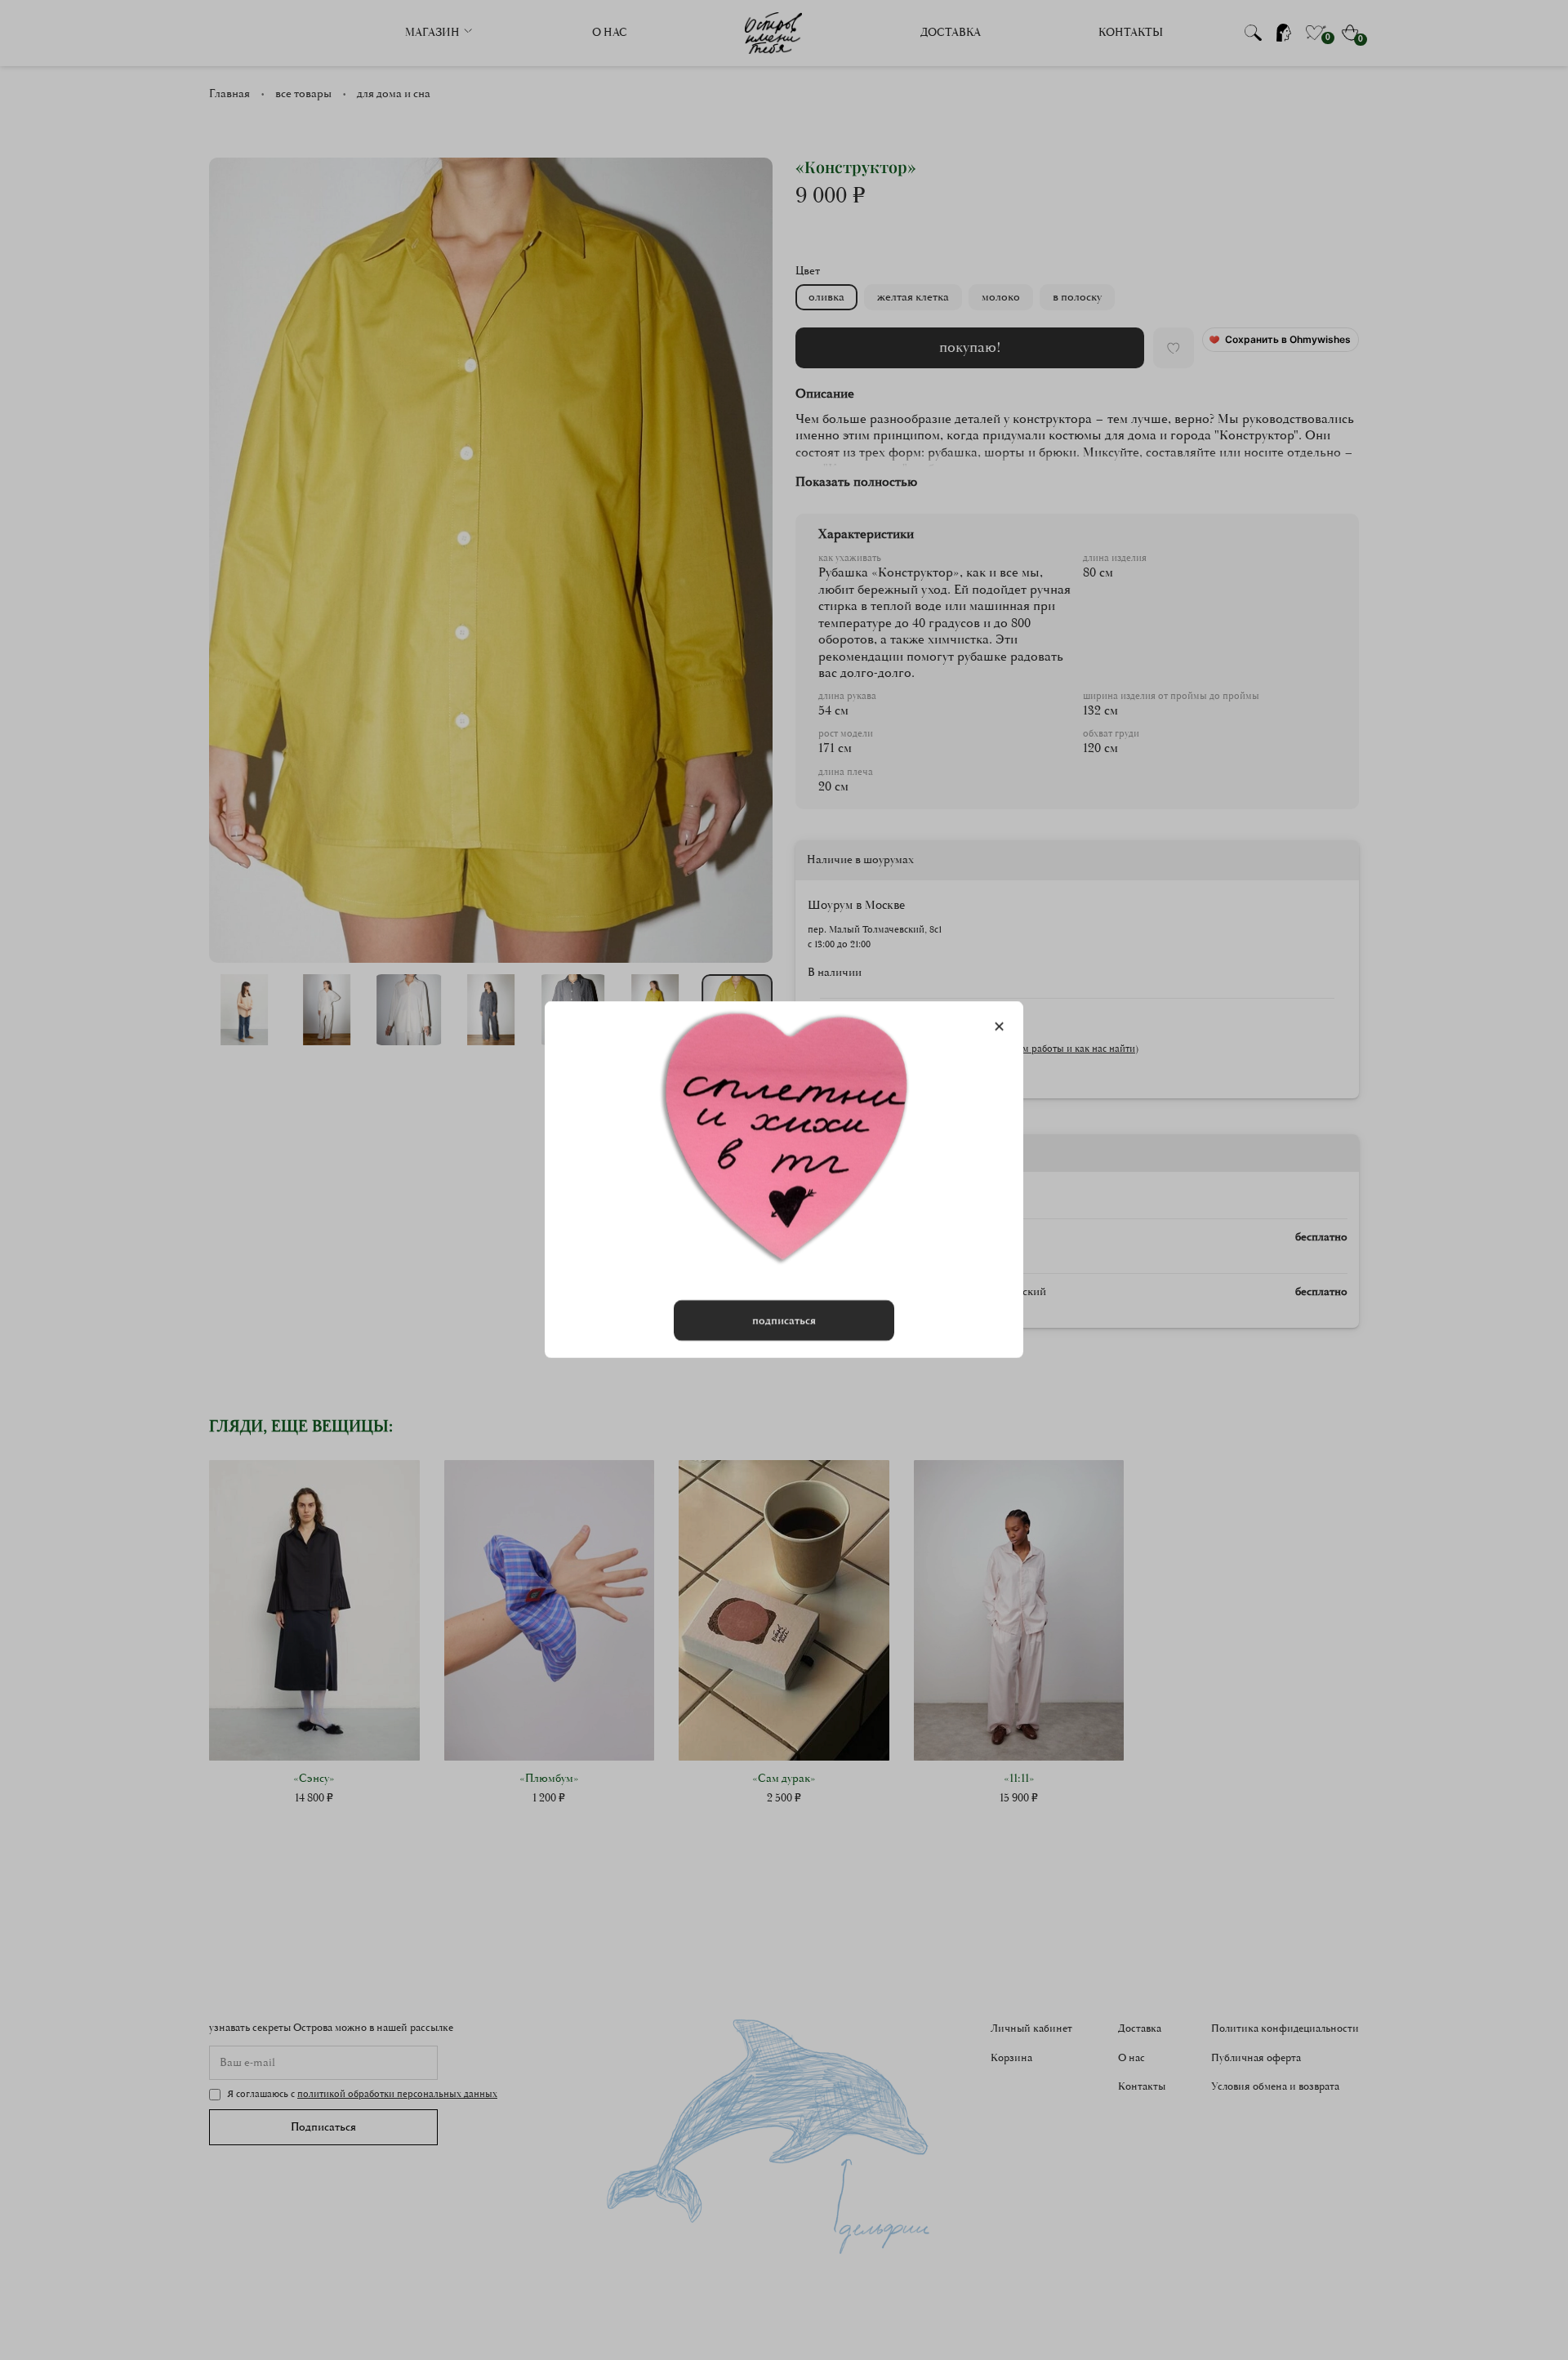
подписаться (784, 1321)
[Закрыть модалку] (999, 1027)
